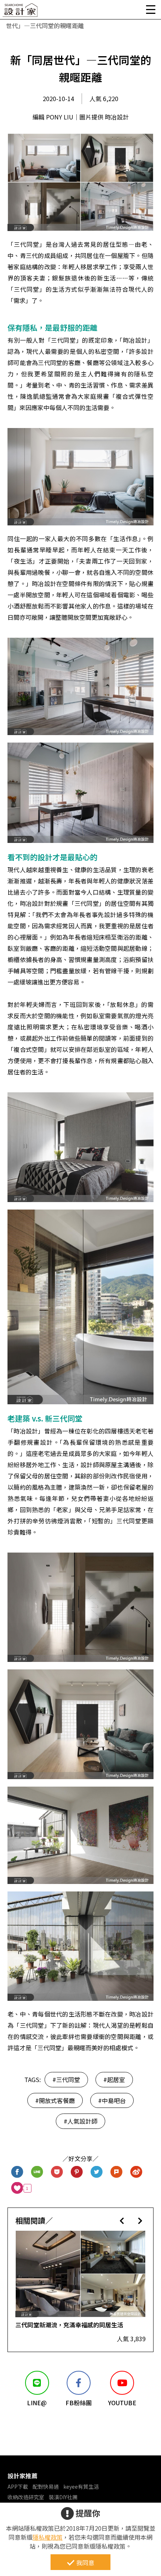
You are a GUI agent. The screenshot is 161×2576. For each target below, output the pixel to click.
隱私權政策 (48, 2537)
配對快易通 (46, 2487)
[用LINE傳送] (37, 2172)
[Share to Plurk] (117, 2172)
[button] (122, 2220)
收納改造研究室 (26, 2497)
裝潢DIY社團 (63, 2497)
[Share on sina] (136, 2172)
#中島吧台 (112, 2100)
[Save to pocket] (57, 2172)
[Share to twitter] (97, 2172)
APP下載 (18, 2487)
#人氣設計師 (80, 2121)
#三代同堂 (66, 2079)
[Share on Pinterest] (77, 2172)
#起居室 (114, 2079)
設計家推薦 (22, 2476)
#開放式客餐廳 (55, 2100)
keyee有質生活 (81, 2487)
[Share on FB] (17, 2172)
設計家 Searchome (21, 12)
